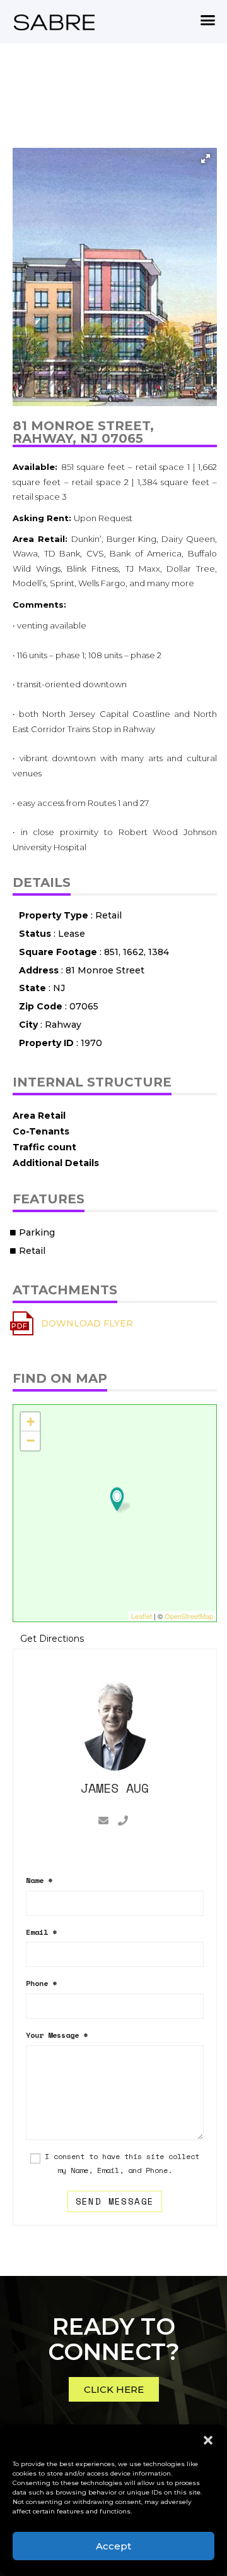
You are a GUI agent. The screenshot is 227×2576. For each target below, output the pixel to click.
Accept (113, 2546)
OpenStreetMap (189, 1616)
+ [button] (31, 1422)
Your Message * (57, 2035)
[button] (208, 2440)
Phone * (41, 1983)
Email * (41, 1932)
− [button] (31, 1441)
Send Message (115, 2201)
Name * (39, 1880)
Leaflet (142, 1616)
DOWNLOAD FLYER (87, 1323)
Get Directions (52, 1639)
